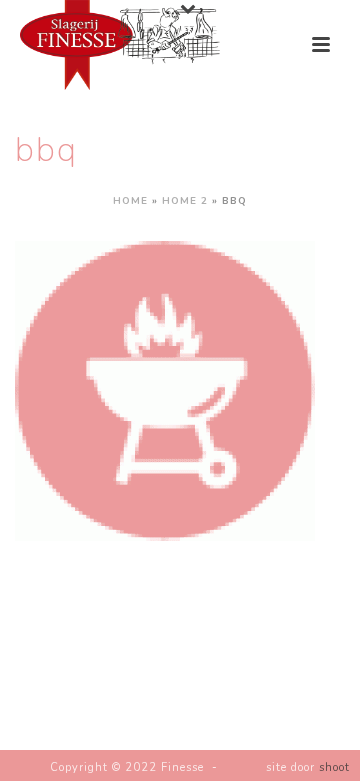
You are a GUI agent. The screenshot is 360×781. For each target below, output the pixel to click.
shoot (334, 767)
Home (130, 201)
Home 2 (185, 201)
